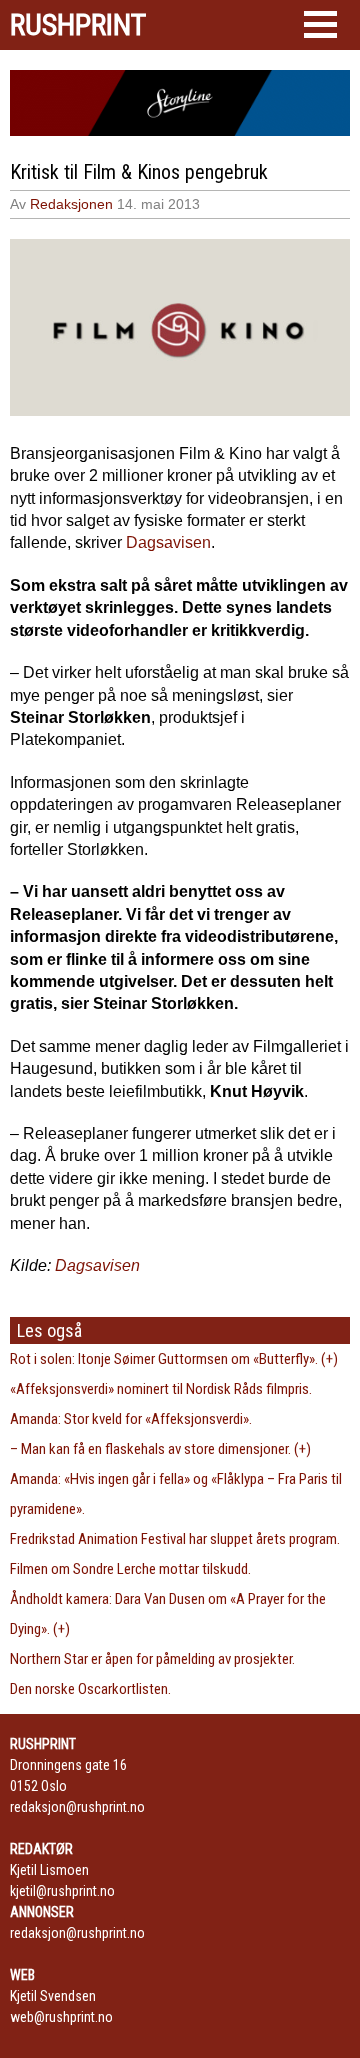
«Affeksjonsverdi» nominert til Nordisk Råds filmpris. (161, 1389)
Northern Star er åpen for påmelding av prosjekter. (152, 1659)
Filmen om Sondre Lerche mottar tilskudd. (130, 1569)
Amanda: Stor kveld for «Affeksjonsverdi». (131, 1419)
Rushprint (78, 25)
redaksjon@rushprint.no (77, 1807)
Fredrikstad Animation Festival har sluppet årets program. (175, 1539)
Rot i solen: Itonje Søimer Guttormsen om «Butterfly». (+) (174, 1359)
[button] (320, 24)
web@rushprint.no (61, 2017)
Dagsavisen (168, 542)
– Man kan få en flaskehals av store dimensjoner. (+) (160, 1449)
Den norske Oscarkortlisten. (90, 1689)
